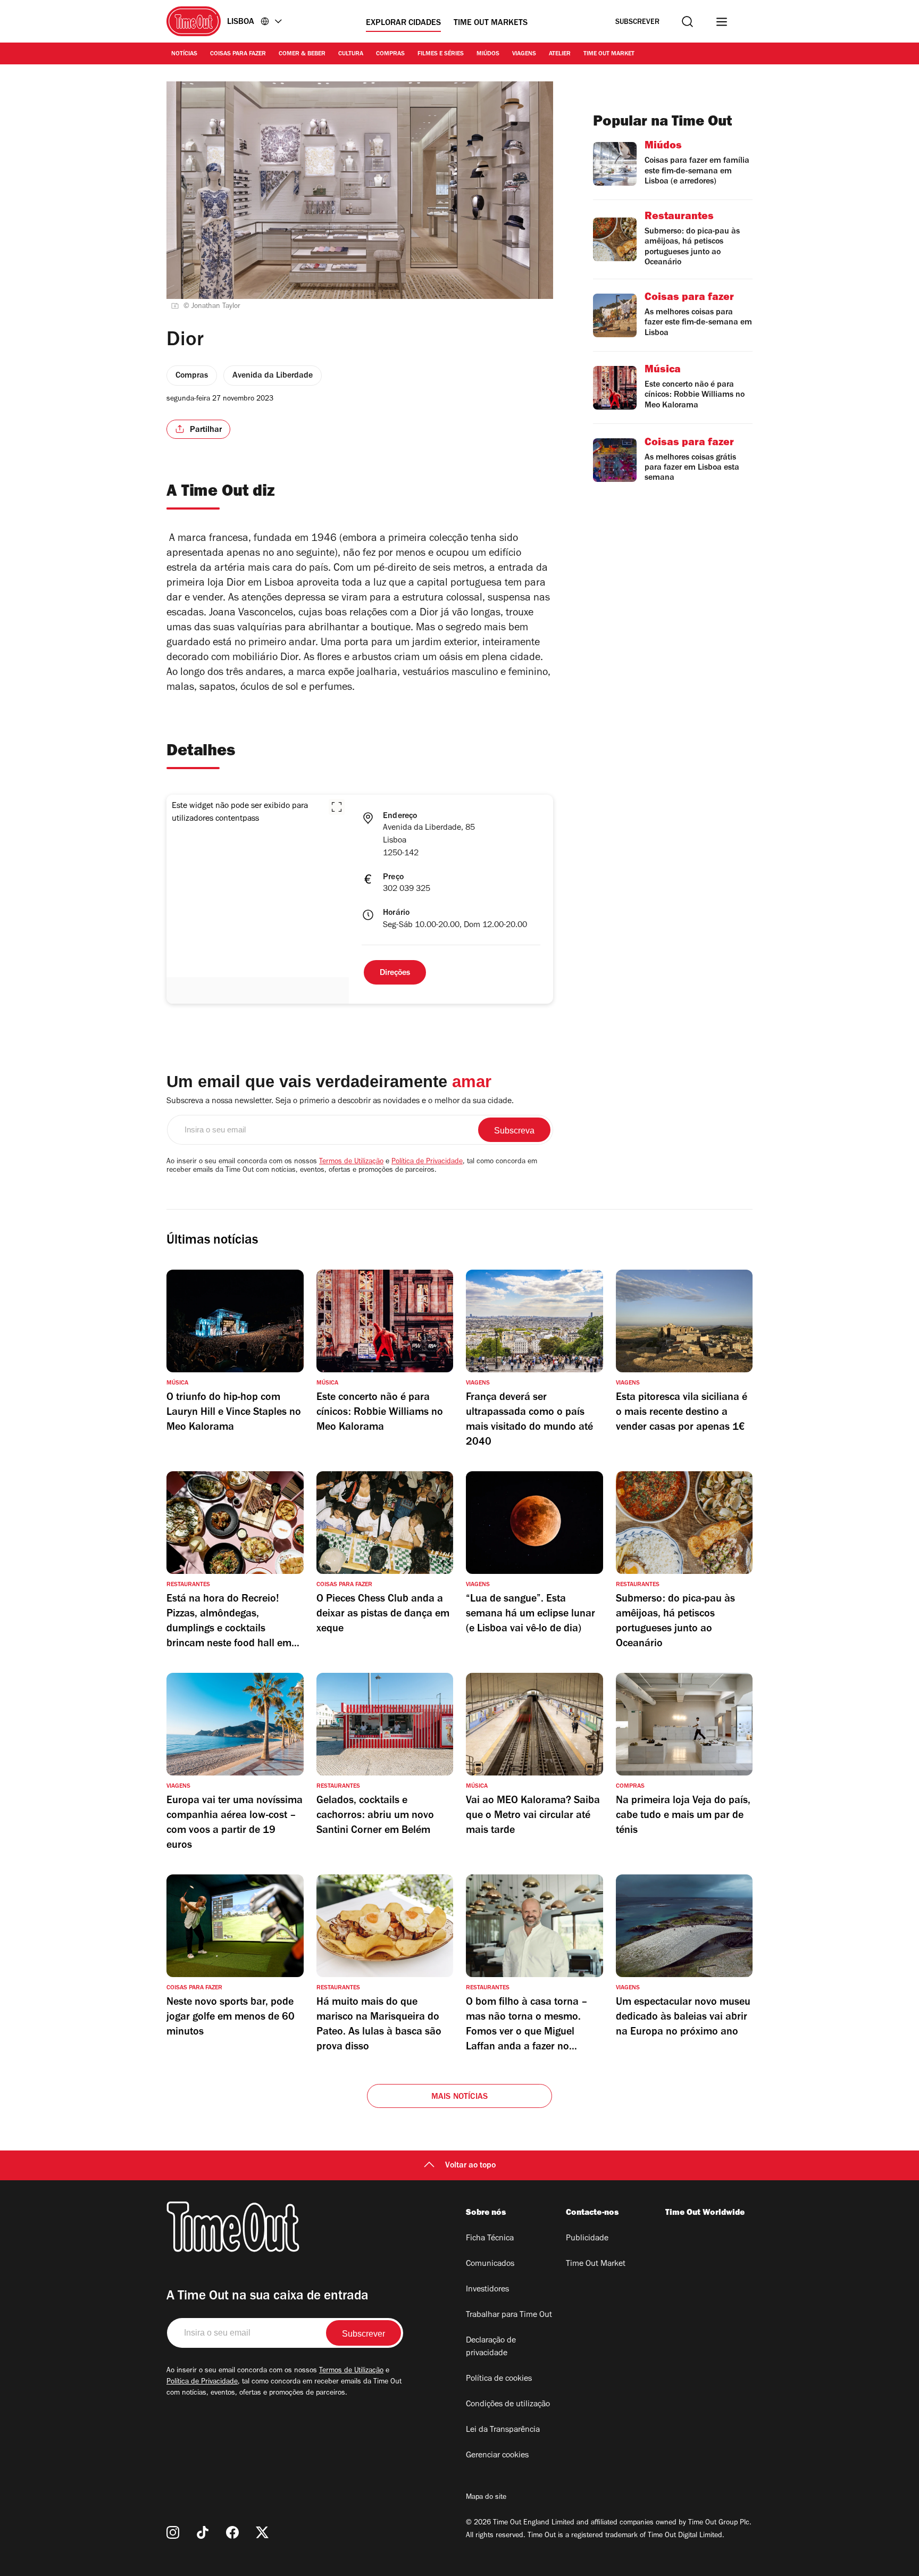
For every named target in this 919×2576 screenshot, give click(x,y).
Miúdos (488, 54)
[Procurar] (687, 22)
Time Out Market (609, 54)
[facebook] (232, 2532)
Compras (390, 54)
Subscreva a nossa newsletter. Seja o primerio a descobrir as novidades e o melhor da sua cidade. (340, 1102)
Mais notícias (460, 2097)
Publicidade (587, 2239)
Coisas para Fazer (238, 54)
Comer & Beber (302, 54)
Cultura (351, 54)
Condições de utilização (508, 2405)
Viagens (524, 54)
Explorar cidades (403, 23)
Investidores (487, 2290)
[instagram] (173, 2532)
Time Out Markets (491, 23)
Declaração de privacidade (491, 2347)
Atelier (560, 54)
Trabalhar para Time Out (509, 2315)
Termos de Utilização (351, 1162)
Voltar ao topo (470, 2166)
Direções (395, 973)
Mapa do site (486, 2498)
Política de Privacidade (427, 1162)
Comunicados (490, 2264)
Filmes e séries (441, 54)
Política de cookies (499, 2379)
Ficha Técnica (490, 2239)
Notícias (184, 54)
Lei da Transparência (503, 2430)
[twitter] (262, 2532)
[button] (337, 807)
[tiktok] (203, 2532)
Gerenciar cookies (497, 2456)
